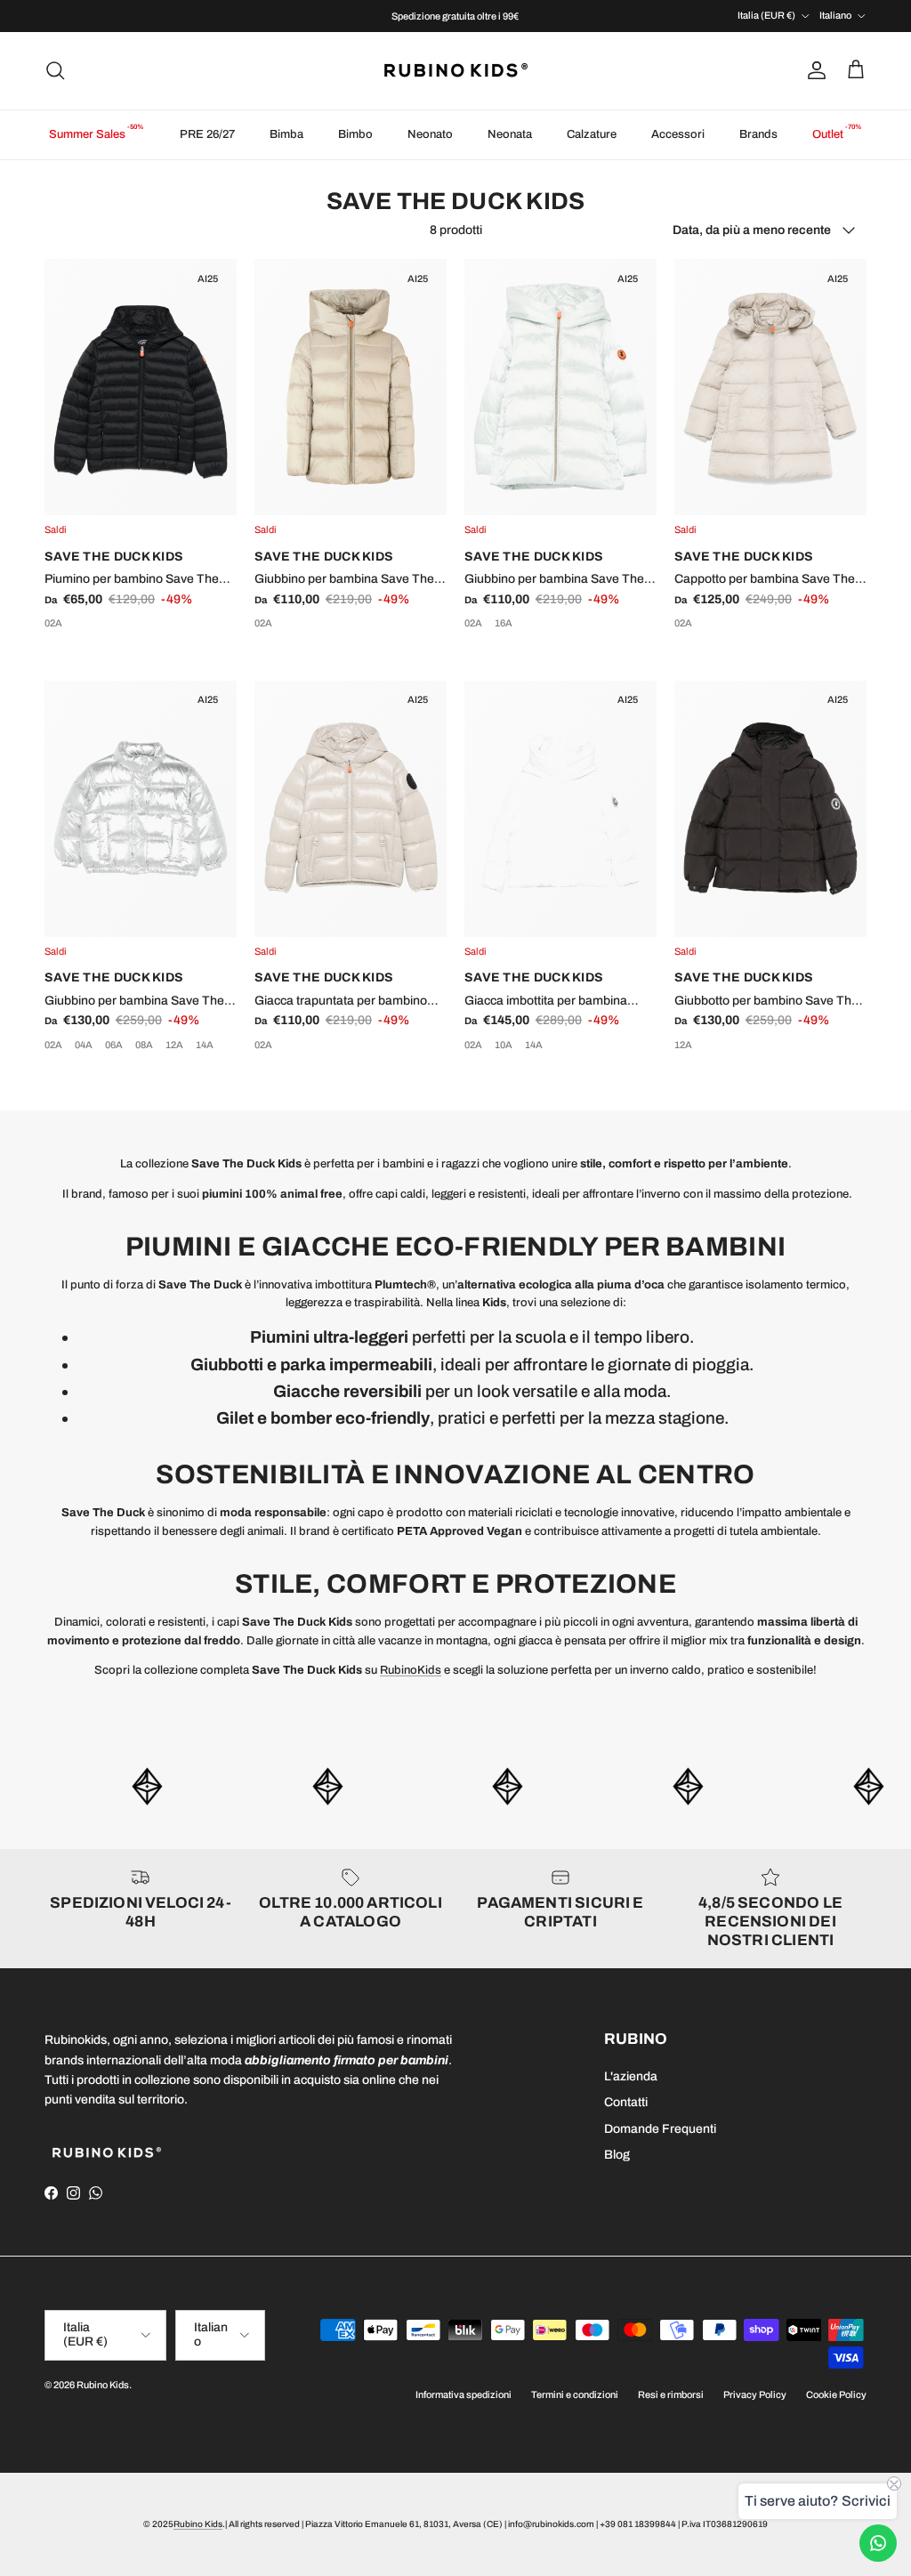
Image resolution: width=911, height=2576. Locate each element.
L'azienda (631, 2076)
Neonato (430, 134)
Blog (617, 2155)
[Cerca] (55, 70)
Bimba (286, 134)
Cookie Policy (836, 2394)
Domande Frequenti (660, 2129)
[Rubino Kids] (456, 71)
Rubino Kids (103, 2385)
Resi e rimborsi (671, 2394)
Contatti (626, 2102)
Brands (758, 134)
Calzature (592, 134)
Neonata (510, 134)
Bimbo (355, 134)
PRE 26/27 (207, 134)
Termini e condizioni (575, 2394)
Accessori (678, 134)
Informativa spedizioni (464, 2394)
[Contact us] (878, 2543)
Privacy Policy (755, 2394)
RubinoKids (411, 1670)
